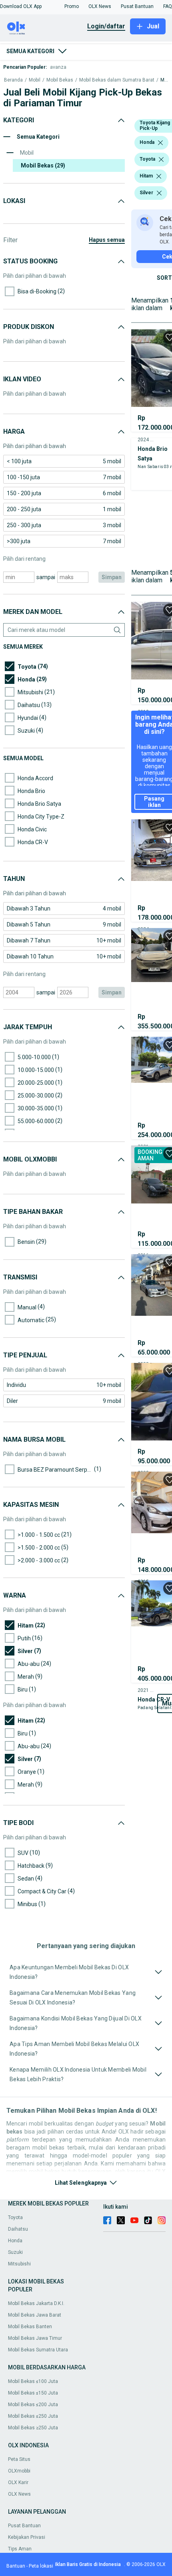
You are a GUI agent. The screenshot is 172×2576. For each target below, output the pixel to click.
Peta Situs (19, 2459)
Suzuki (15, 2252)
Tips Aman (20, 2549)
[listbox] (160, 143)
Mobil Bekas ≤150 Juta (33, 2393)
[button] (21, 6)
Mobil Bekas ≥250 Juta (33, 2428)
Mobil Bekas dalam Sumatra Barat (117, 80)
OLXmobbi (19, 2471)
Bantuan (16, 2566)
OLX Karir (18, 2482)
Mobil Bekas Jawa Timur (35, 2338)
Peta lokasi (41, 2566)
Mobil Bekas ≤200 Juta (33, 2405)
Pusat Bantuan (24, 2526)
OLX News (19, 2494)
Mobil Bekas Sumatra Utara (38, 2350)
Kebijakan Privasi (27, 2537)
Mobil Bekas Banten (30, 2327)
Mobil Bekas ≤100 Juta (33, 2381)
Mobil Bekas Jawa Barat (35, 2315)
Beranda (13, 80)
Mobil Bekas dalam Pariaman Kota (164, 80)
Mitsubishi (19, 2264)
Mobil (35, 80)
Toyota (15, 2217)
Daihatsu (18, 2229)
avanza (58, 67)
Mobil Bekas (60, 80)
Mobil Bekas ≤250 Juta (33, 2416)
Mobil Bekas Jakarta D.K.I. (36, 2303)
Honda (15, 2241)
